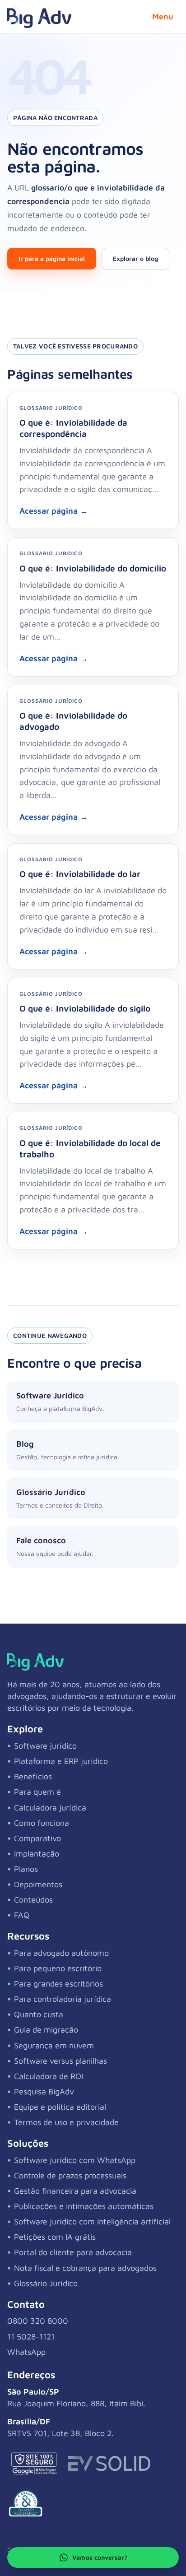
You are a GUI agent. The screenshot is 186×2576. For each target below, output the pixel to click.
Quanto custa (39, 2014)
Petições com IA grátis (55, 2237)
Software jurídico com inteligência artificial (92, 2221)
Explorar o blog (135, 258)
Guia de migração (46, 2030)
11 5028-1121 (31, 2337)
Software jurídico (45, 1746)
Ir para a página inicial (52, 258)
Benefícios (33, 1776)
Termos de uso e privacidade (66, 2122)
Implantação (37, 1854)
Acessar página (54, 511)
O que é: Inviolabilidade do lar (80, 874)
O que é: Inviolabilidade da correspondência (73, 428)
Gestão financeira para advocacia (75, 2191)
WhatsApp (26, 2352)
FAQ (22, 1915)
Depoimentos (38, 1884)
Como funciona (42, 1823)
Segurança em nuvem (54, 2045)
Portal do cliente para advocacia (73, 2252)
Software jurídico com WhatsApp (75, 2160)
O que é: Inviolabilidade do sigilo (85, 1008)
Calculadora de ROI (49, 2076)
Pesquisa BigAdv (44, 2091)
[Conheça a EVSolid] (109, 2464)
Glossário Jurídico (46, 2283)
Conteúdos (33, 1900)
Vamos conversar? (100, 2557)
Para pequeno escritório (58, 1968)
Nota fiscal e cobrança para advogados (85, 2268)
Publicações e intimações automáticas (84, 2206)
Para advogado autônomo (61, 1953)
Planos (26, 1869)
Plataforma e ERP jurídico (61, 1761)
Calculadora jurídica (50, 1808)
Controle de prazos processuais (70, 2175)
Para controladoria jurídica (63, 1999)
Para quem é (37, 1792)
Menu (163, 16)
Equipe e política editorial (60, 2107)
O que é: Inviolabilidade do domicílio (93, 568)
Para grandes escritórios (58, 1984)
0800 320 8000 (38, 2321)
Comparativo (37, 1838)
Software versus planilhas (60, 2061)
